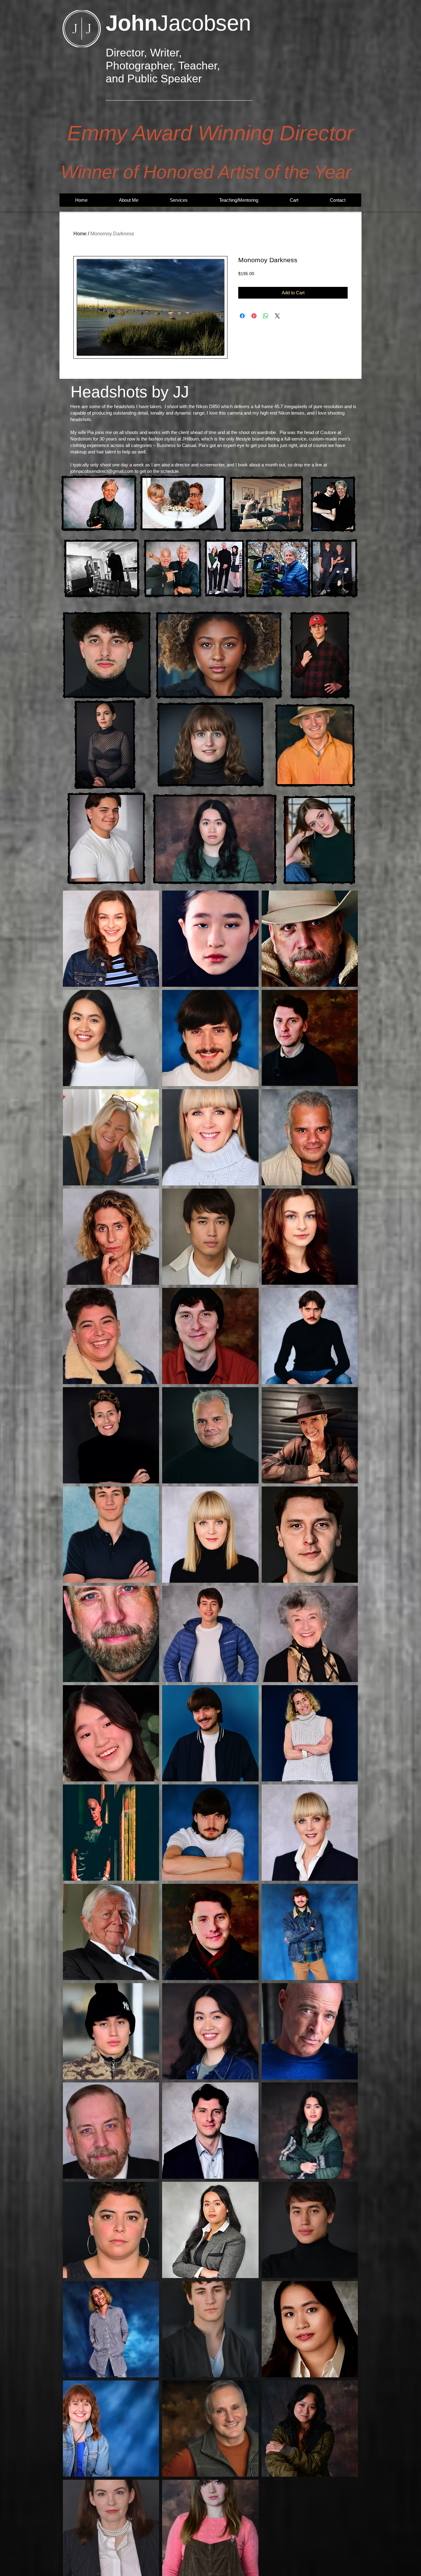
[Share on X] (277, 316)
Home (80, 234)
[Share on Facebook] (242, 316)
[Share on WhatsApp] (266, 316)
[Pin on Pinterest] (254, 316)
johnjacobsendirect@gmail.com (102, 471)
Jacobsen (178, 23)
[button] (179, 202)
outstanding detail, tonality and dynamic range (159, 413)
